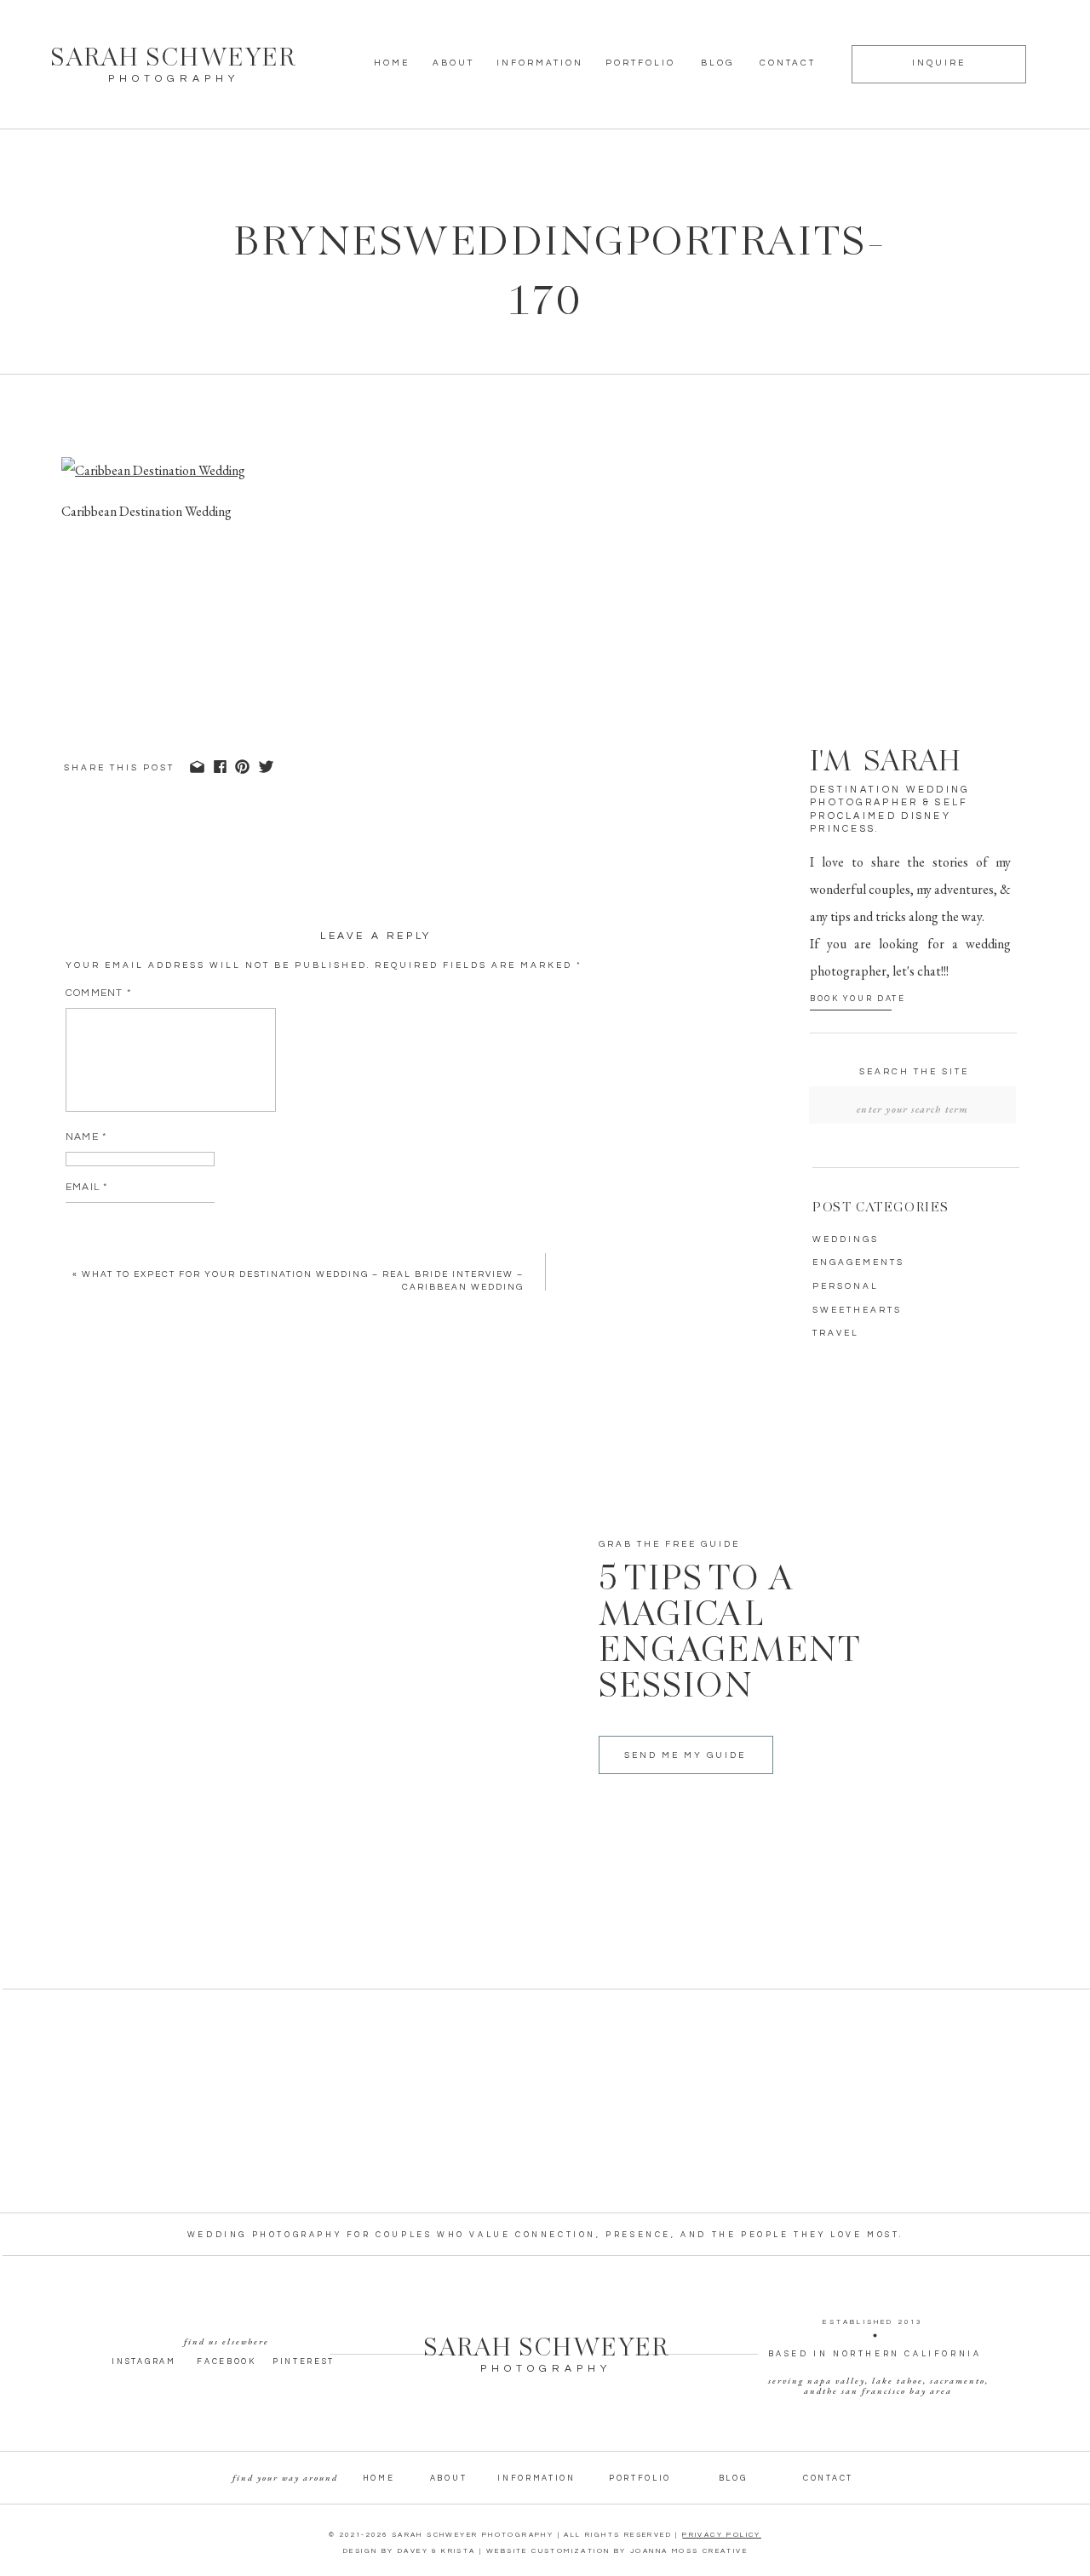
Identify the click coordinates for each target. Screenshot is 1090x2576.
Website (91, 1237)
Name (86, 1137)
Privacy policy (722, 2535)
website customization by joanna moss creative (617, 2551)
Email (86, 1187)
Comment (98, 993)
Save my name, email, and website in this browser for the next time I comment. (319, 1305)
